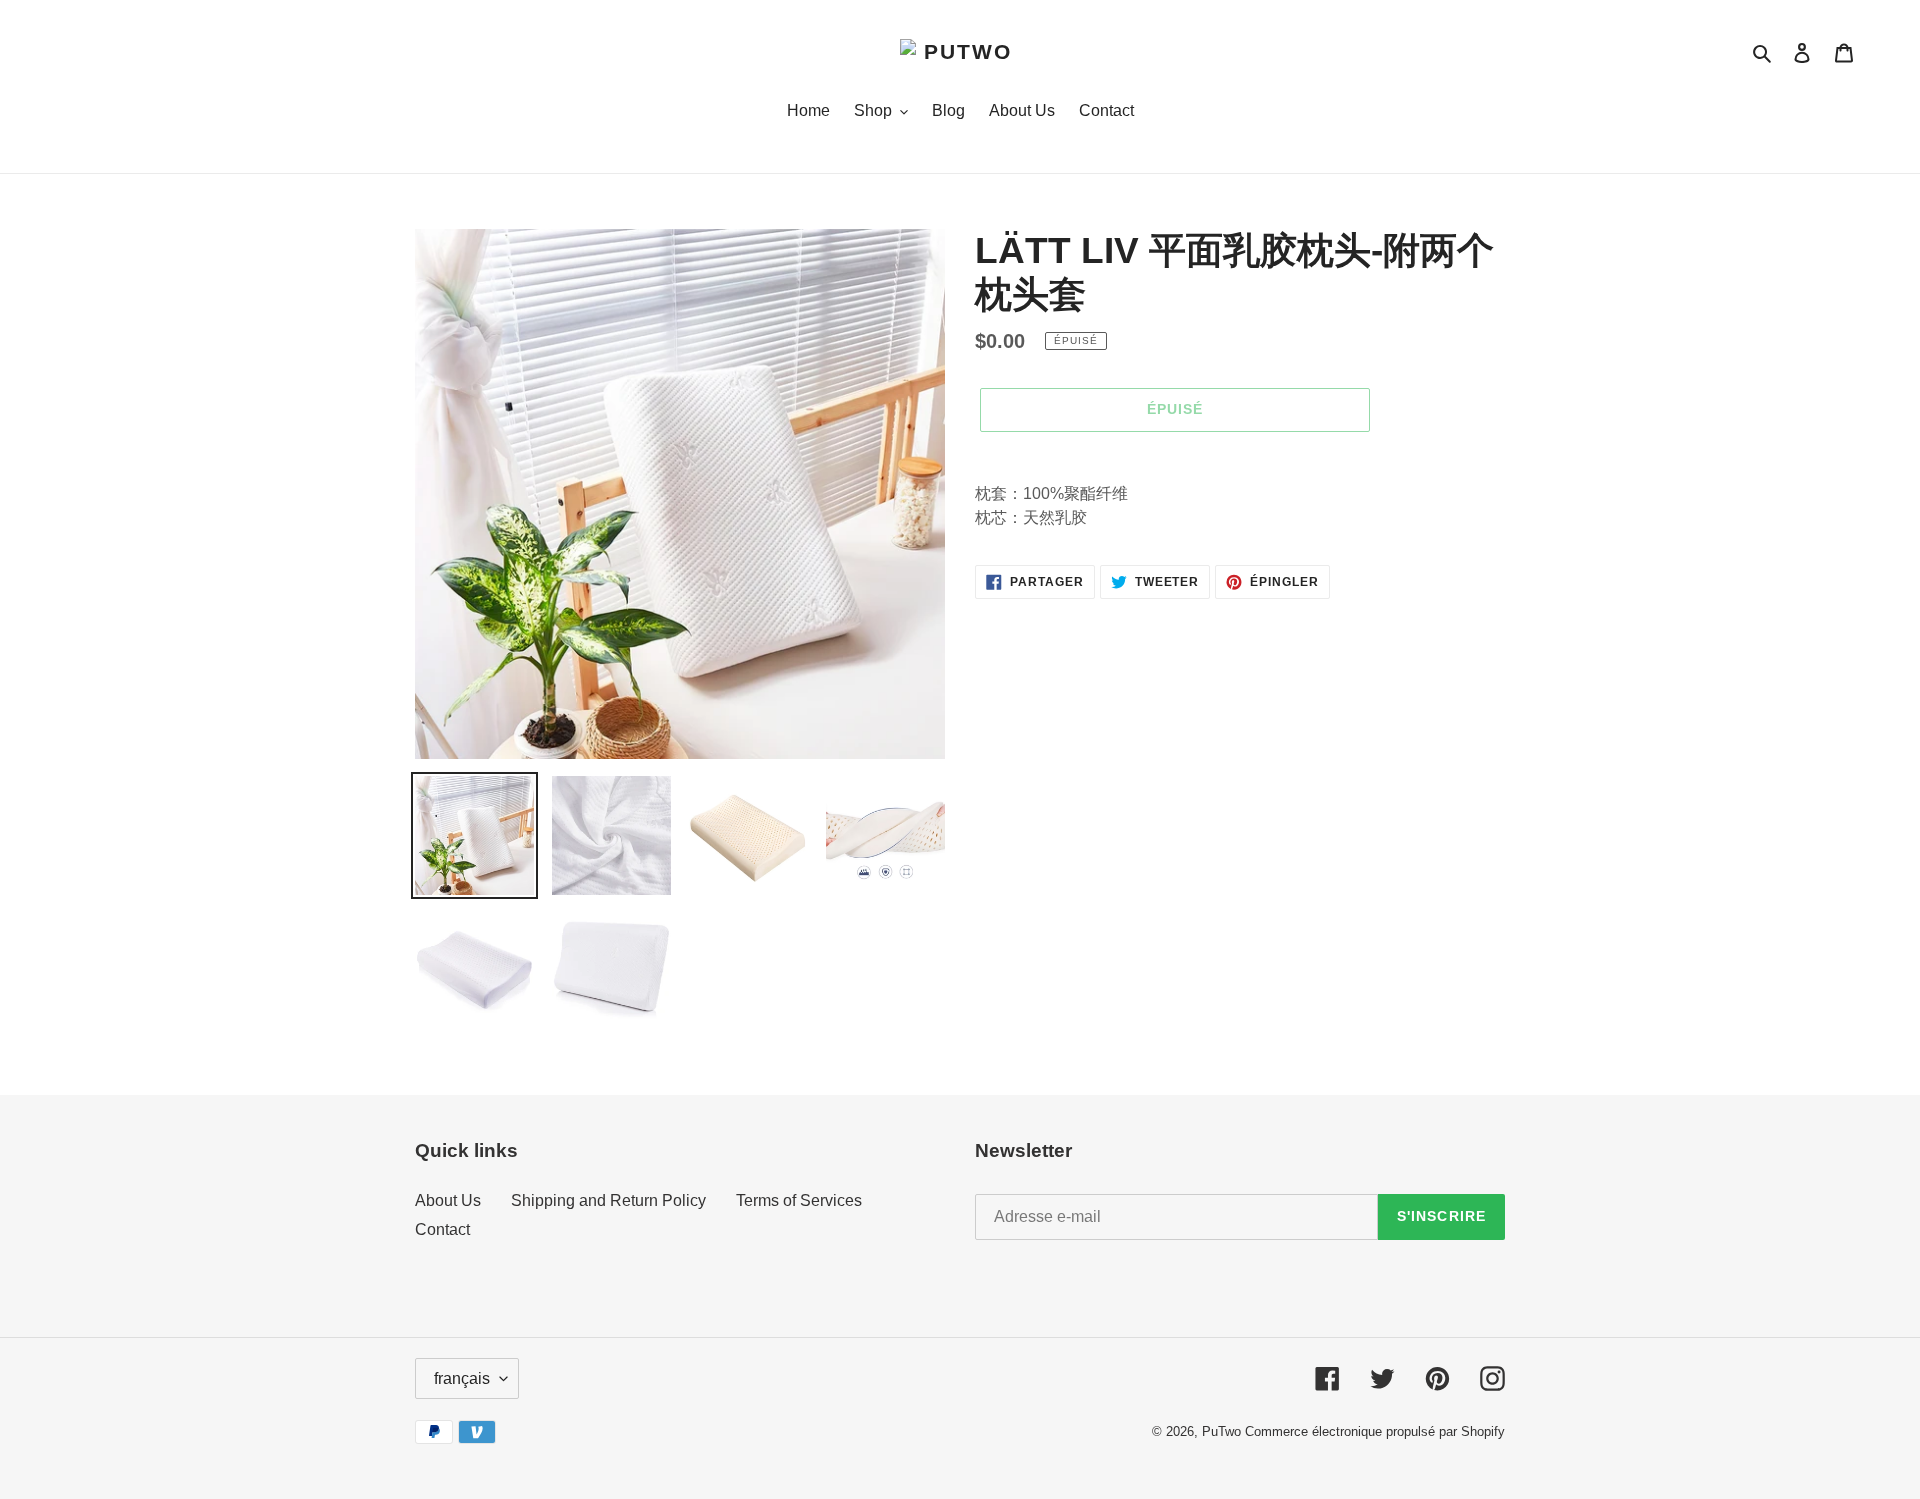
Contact (442, 1229)
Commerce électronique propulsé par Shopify (1375, 1431)
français (462, 1378)
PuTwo (1221, 1431)
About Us (448, 1200)
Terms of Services (799, 1200)
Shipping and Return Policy (608, 1200)
